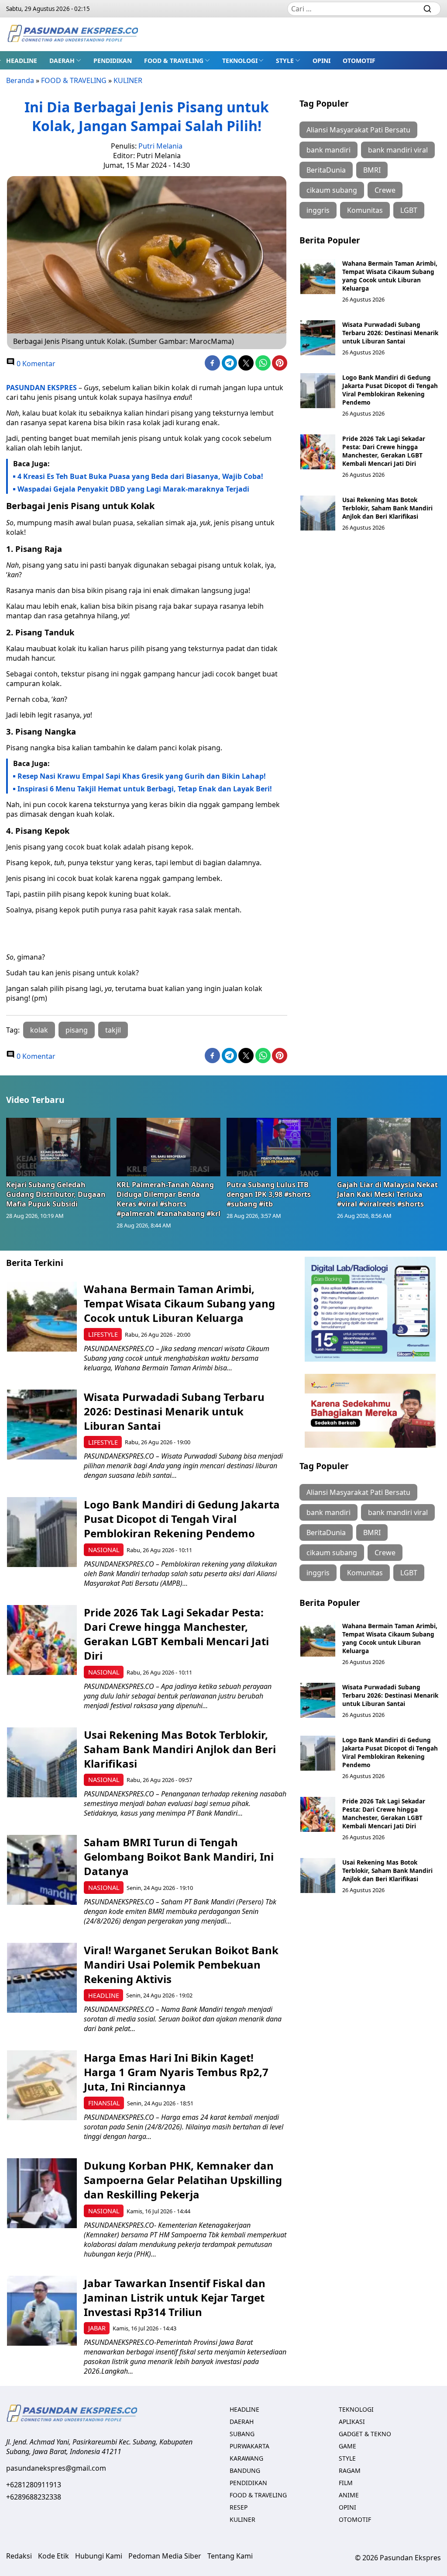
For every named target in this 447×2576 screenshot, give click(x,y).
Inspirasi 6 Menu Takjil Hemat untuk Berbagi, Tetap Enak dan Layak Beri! (145, 789)
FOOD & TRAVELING (174, 61)
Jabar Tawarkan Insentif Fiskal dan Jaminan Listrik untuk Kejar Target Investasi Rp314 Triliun (175, 2297)
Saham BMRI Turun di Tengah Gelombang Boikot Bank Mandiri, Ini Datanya (179, 1857)
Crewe (385, 190)
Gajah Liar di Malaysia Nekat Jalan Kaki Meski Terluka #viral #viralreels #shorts (387, 1194)
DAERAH (62, 61)
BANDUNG (245, 2470)
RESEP (239, 2507)
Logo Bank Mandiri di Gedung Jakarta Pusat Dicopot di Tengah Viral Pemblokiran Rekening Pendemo (390, 390)
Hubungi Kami (99, 2556)
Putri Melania (160, 146)
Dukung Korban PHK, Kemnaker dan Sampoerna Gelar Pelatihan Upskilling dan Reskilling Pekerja (183, 2180)
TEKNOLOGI (240, 61)
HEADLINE (22, 61)
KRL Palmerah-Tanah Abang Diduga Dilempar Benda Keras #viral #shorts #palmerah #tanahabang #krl (168, 1199)
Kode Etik (53, 2556)
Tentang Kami (230, 2556)
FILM (346, 2483)
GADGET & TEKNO (365, 2434)
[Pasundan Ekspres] (72, 34)
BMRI (372, 170)
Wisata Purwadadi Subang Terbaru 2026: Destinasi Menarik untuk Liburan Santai (390, 333)
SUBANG (242, 2434)
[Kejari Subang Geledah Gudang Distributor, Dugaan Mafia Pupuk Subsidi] (58, 1147)
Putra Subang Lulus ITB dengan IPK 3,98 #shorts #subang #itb (269, 1194)
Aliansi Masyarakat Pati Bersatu (358, 130)
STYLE (285, 61)
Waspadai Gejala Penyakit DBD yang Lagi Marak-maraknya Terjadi (133, 489)
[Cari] (427, 9)
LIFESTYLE (103, 1334)
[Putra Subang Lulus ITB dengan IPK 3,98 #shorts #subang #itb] (279, 1147)
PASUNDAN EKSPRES (41, 388)
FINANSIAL (104, 2103)
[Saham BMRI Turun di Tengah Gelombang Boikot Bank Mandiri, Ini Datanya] (42, 1870)
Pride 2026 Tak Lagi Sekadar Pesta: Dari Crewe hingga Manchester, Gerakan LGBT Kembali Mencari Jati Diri (384, 451)
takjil (113, 1030)
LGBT (409, 210)
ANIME (349, 2495)
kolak (39, 1030)
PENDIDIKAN (113, 61)
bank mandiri (328, 150)
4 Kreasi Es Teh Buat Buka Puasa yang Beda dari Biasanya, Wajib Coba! (140, 476)
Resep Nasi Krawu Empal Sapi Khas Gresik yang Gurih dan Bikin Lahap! (142, 776)
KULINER (128, 80)
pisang (77, 1030)
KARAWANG (246, 2458)
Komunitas (365, 210)
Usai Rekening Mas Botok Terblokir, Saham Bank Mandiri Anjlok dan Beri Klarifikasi (387, 508)
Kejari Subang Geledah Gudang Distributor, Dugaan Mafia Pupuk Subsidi (56, 1194)
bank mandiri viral (398, 150)
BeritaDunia (326, 170)
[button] (65, 60)
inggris (318, 210)
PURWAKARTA (249, 2446)
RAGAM (350, 2470)
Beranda (20, 80)
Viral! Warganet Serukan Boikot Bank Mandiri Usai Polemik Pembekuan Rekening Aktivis (181, 1964)
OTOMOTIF (359, 61)
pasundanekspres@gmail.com (56, 2468)
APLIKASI (352, 2422)
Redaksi (19, 2556)
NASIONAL (104, 1550)
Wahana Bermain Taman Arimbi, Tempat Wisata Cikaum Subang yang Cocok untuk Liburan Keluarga (390, 276)
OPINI (321, 61)
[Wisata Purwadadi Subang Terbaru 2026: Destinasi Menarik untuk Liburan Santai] (318, 338)
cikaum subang (332, 190)
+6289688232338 (34, 2497)
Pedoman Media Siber (165, 2556)
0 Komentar (35, 364)
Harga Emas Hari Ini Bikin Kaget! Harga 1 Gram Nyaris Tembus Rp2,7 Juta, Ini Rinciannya (176, 2072)
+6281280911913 (34, 2485)
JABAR (97, 2328)
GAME (347, 2446)
